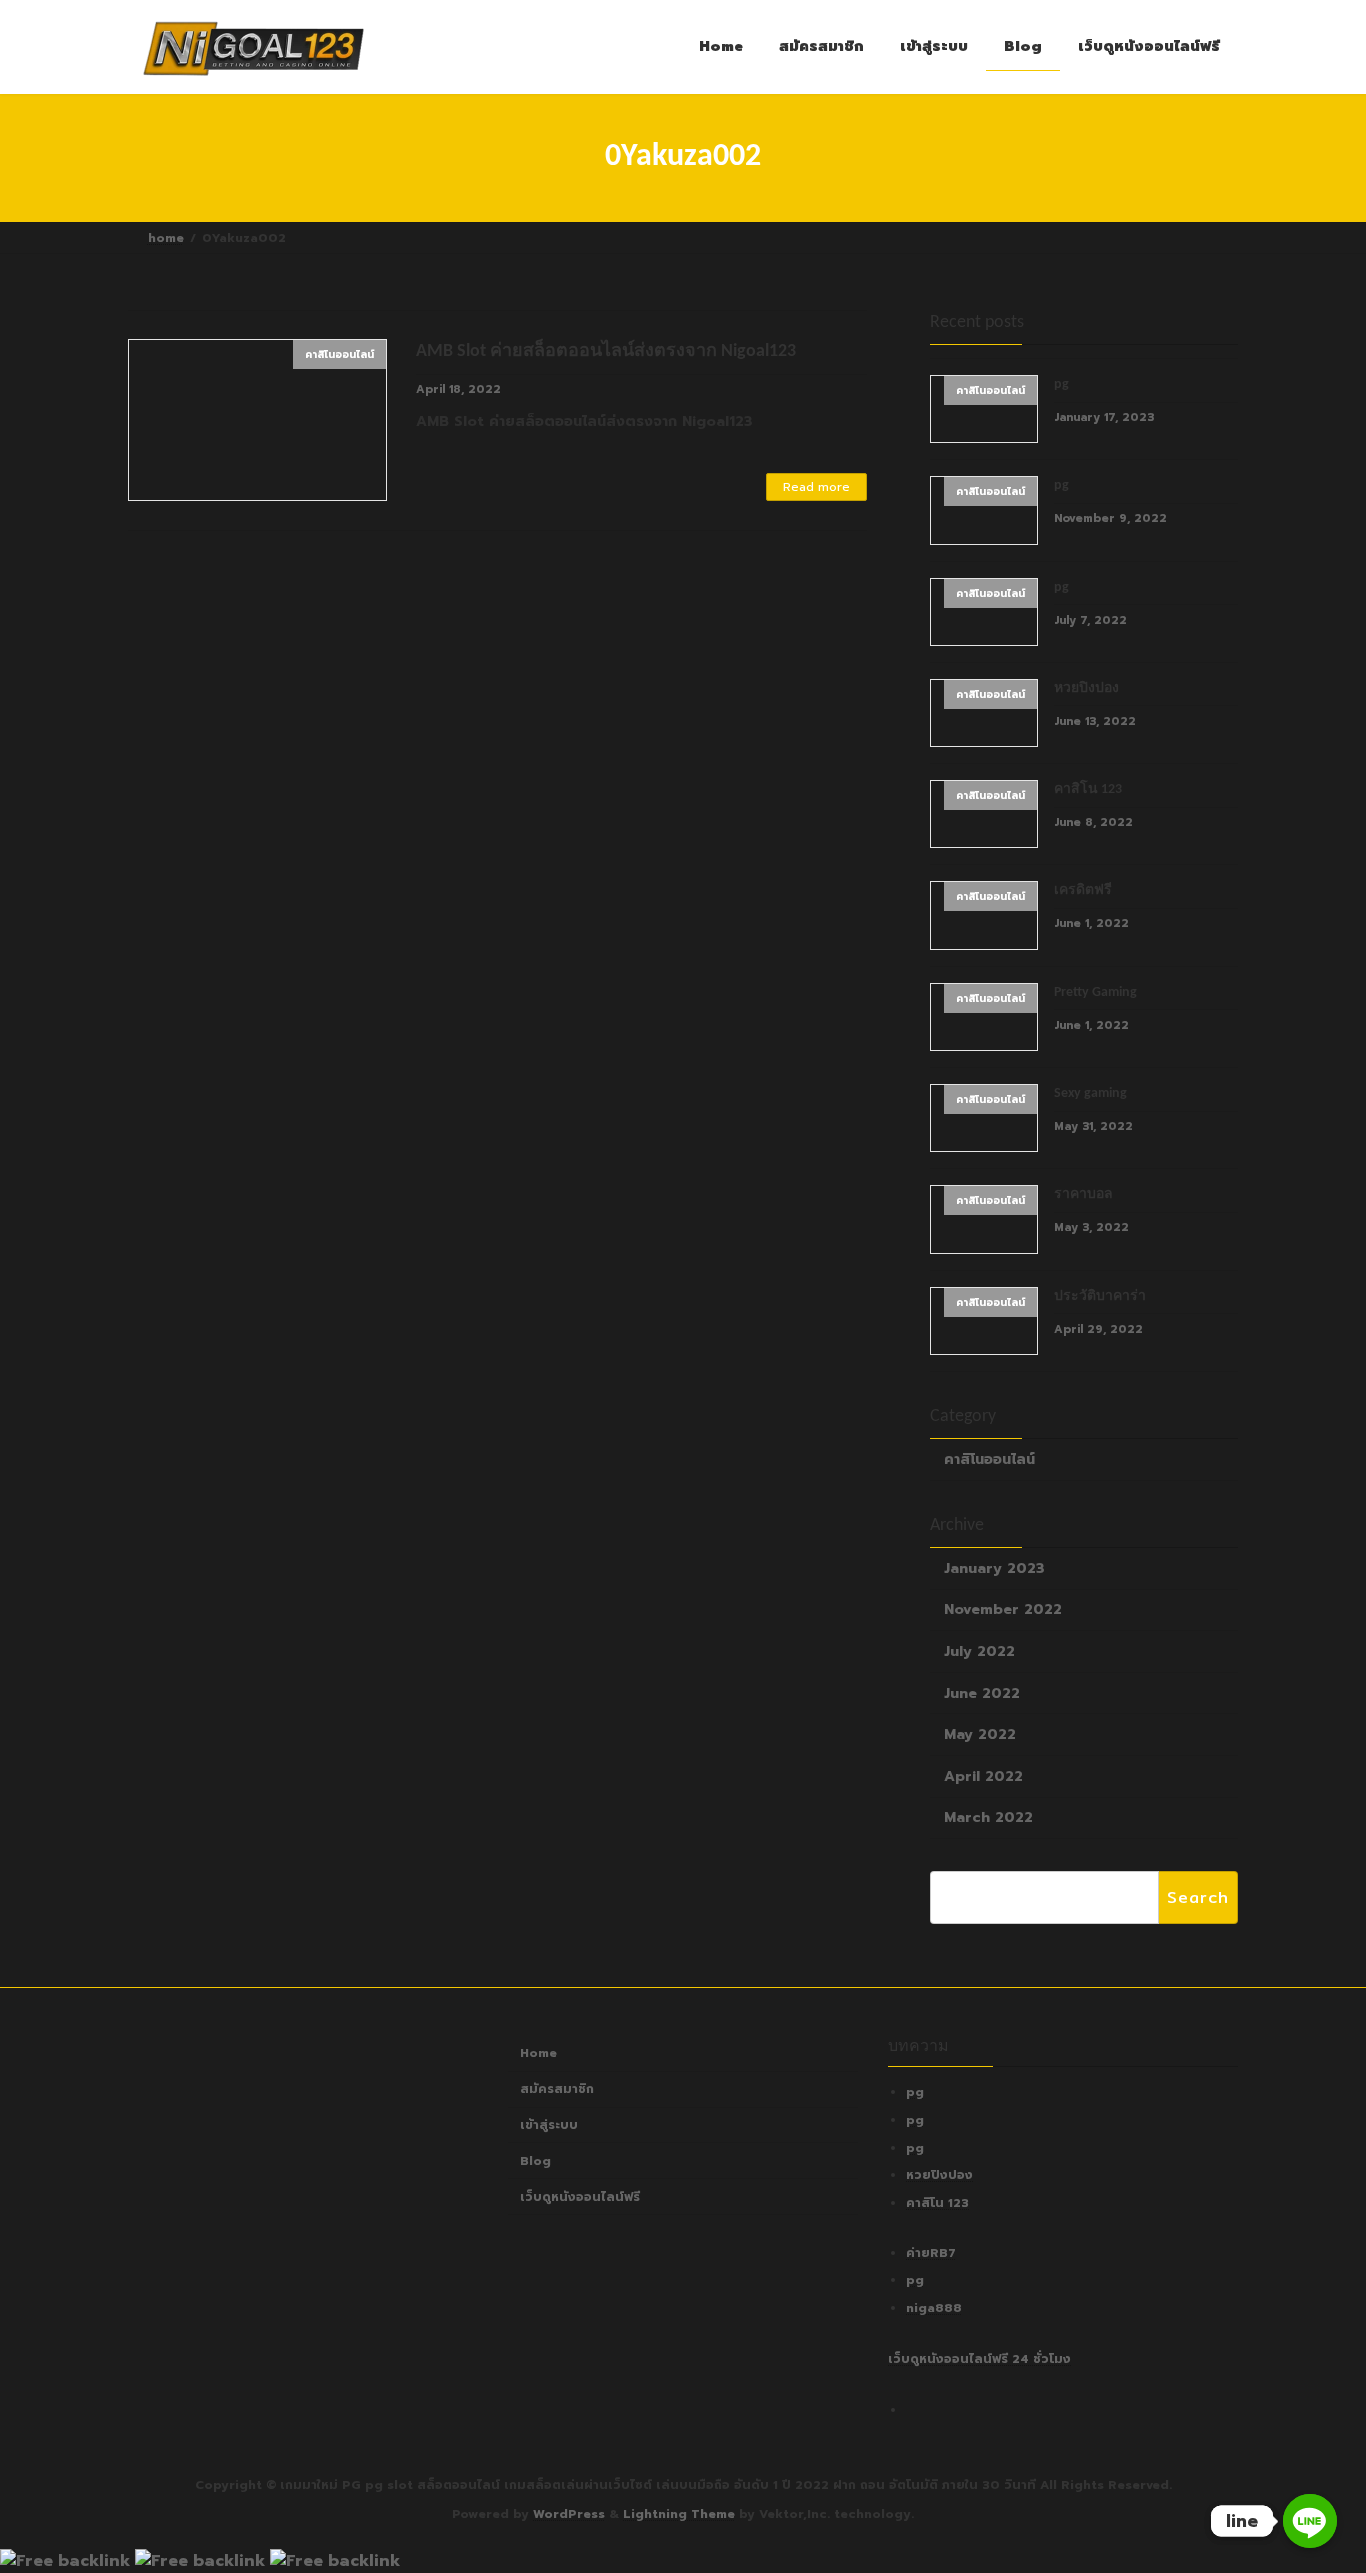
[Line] (1310, 2521)
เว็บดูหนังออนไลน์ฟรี (580, 2197)
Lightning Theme (679, 2514)
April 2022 (983, 1775)
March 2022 (988, 1817)
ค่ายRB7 (931, 2253)
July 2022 (979, 1651)
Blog (535, 2161)
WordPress (569, 2514)
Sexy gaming (1090, 1093)
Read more (816, 487)
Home (538, 2054)
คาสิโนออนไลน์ (989, 1459)
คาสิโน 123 (1088, 789)
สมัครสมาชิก (557, 2089)
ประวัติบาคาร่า (1100, 1295)
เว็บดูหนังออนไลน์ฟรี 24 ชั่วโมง (979, 2359)
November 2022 (1003, 1609)
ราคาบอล (1083, 1194)
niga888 (934, 2308)
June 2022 (982, 1692)
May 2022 (980, 1734)
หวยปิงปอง (1086, 687)
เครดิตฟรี (1083, 890)
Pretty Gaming (1095, 991)
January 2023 (994, 1567)
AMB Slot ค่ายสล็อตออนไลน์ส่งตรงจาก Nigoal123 (606, 351)
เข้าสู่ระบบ (549, 2125)
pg (1061, 384)
